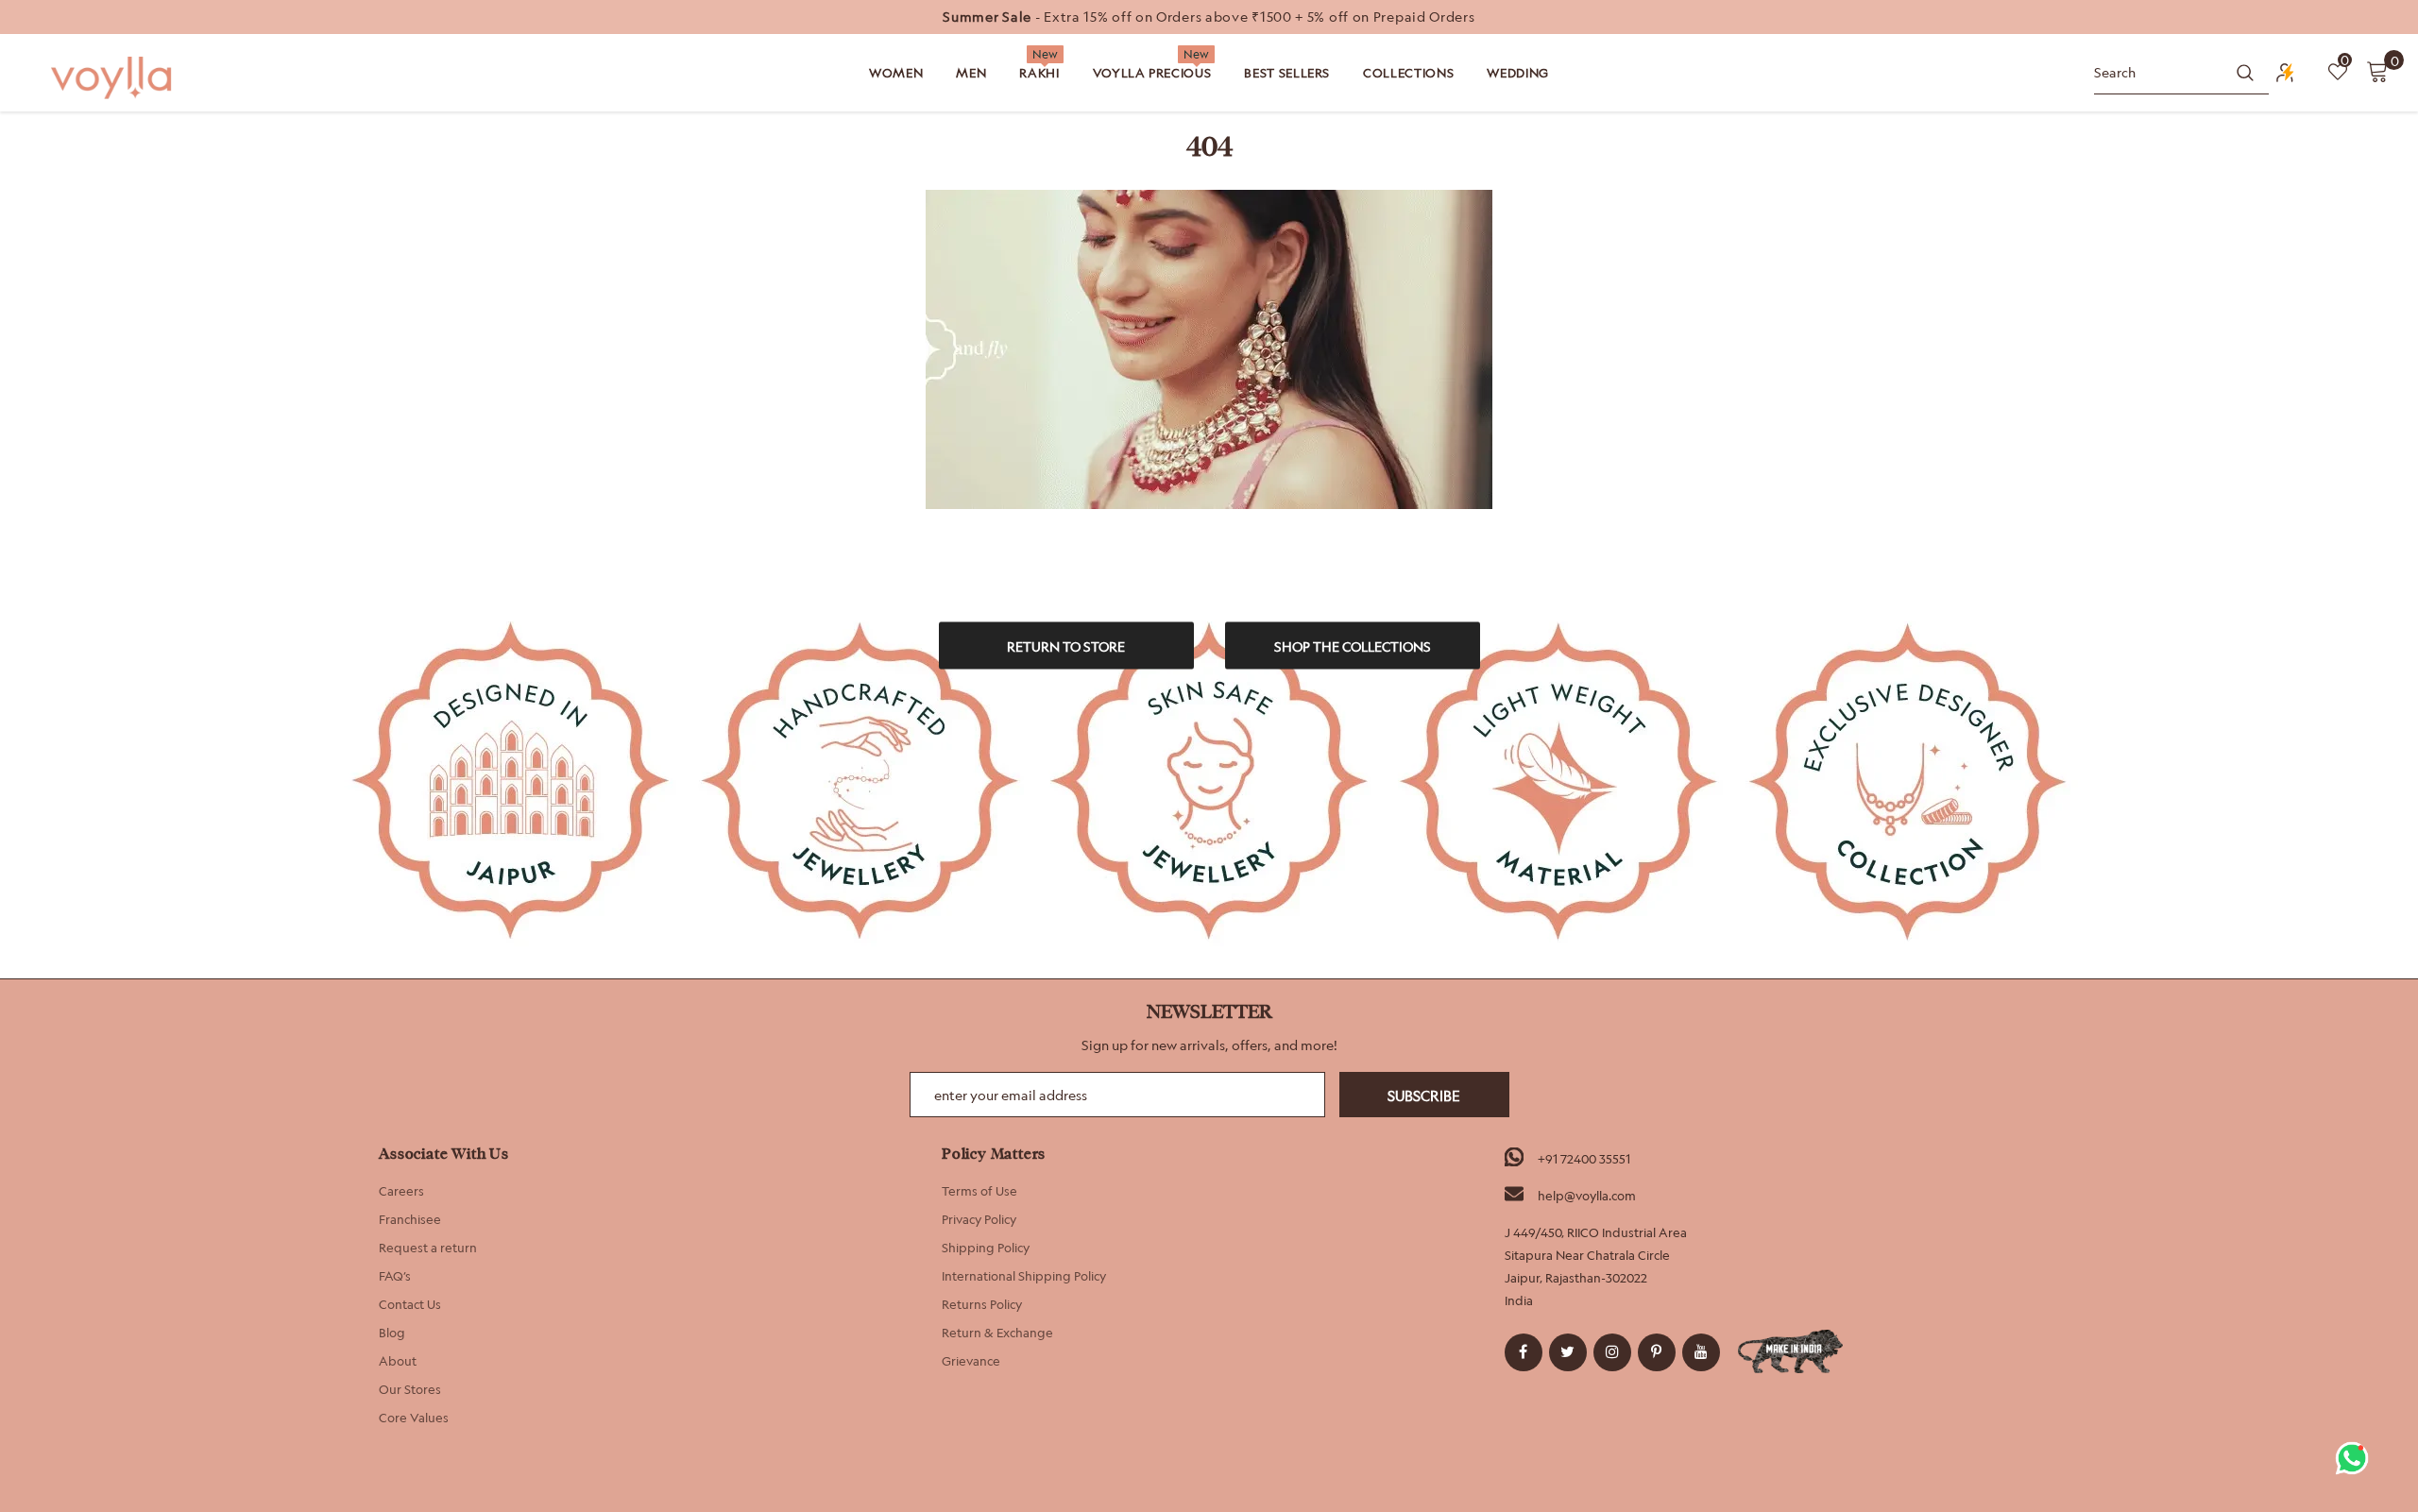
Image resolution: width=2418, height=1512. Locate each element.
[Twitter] (1568, 1352)
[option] (1209, 17)
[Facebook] (1524, 1352)
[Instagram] (1612, 1352)
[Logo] (113, 78)
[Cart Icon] (2377, 71)
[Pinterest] (1657, 1352)
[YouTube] (1701, 1352)
